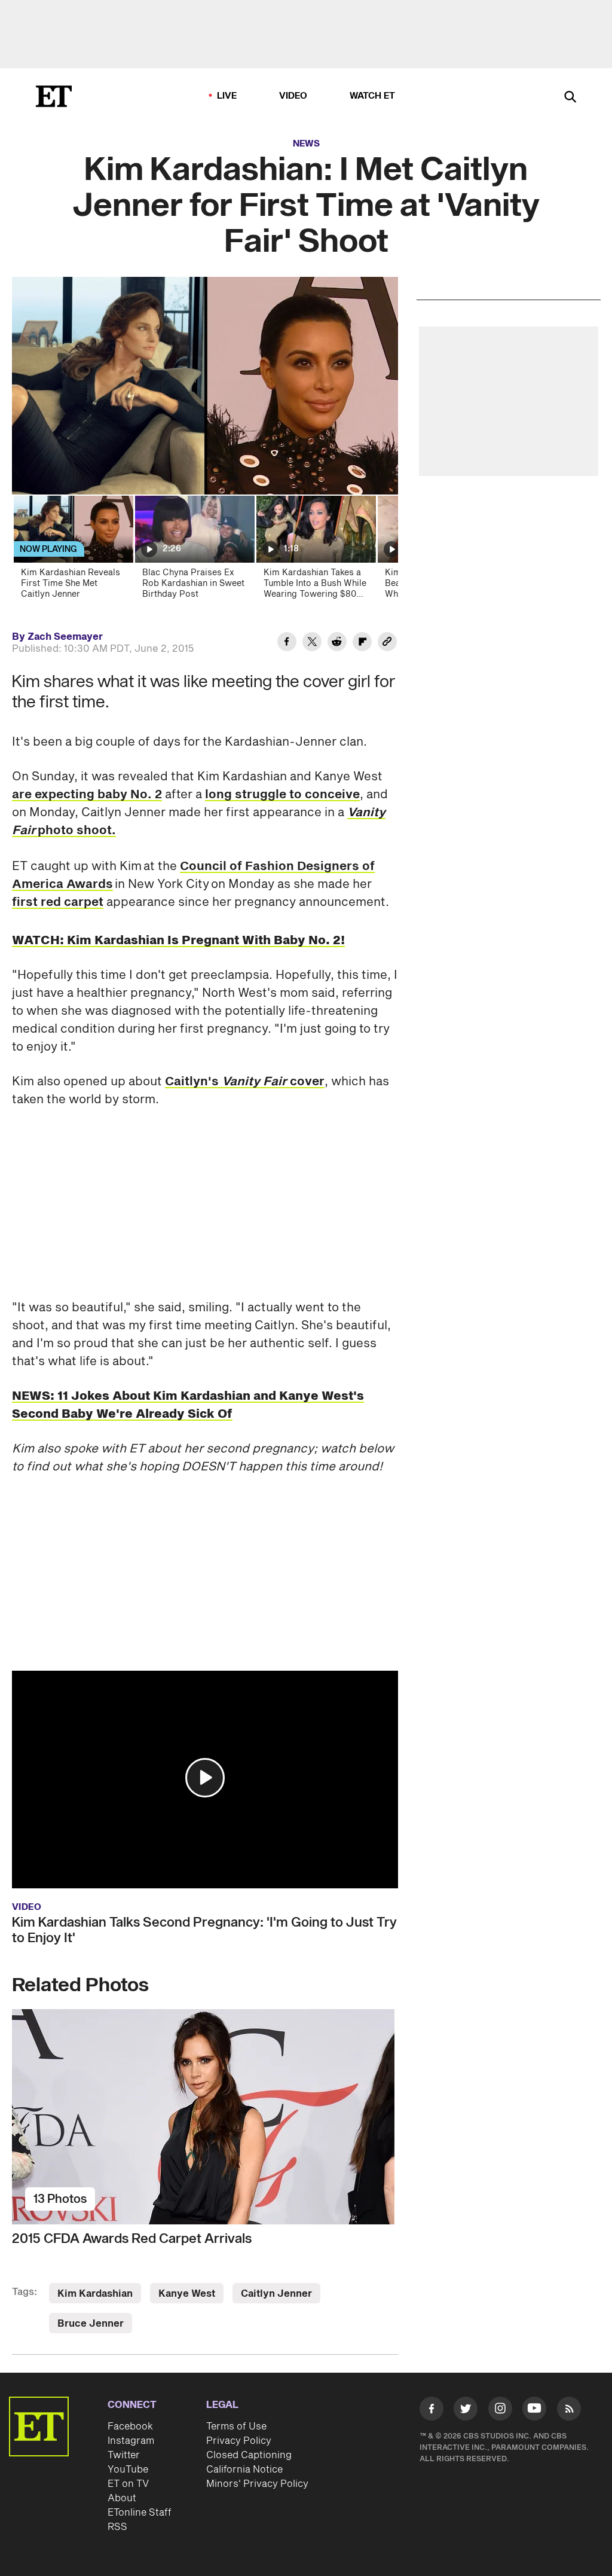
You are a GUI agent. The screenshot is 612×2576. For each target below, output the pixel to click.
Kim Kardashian (95, 2294)
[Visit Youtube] (534, 2409)
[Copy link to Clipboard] (387, 643)
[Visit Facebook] (432, 2411)
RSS (117, 2527)
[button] (205, 1778)
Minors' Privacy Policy (257, 2484)
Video (293, 96)
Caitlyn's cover (245, 1082)
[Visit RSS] (569, 2411)
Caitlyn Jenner (276, 2294)
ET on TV (128, 2484)
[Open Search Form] (570, 98)
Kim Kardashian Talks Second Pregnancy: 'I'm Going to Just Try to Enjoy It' (204, 1930)
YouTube (128, 2470)
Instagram (131, 2441)
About (122, 2498)
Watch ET (373, 96)
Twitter (124, 2455)
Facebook (130, 2427)
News (306, 144)
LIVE (227, 96)
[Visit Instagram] (500, 2411)
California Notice (244, 2470)
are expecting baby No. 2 (87, 795)
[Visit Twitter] (466, 2411)
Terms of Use (236, 2427)
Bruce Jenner (91, 2324)
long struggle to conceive (282, 795)
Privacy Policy (239, 2441)
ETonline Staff (140, 2513)
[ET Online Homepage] (54, 96)
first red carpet (58, 902)
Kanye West (187, 2294)
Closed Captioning (249, 2455)
